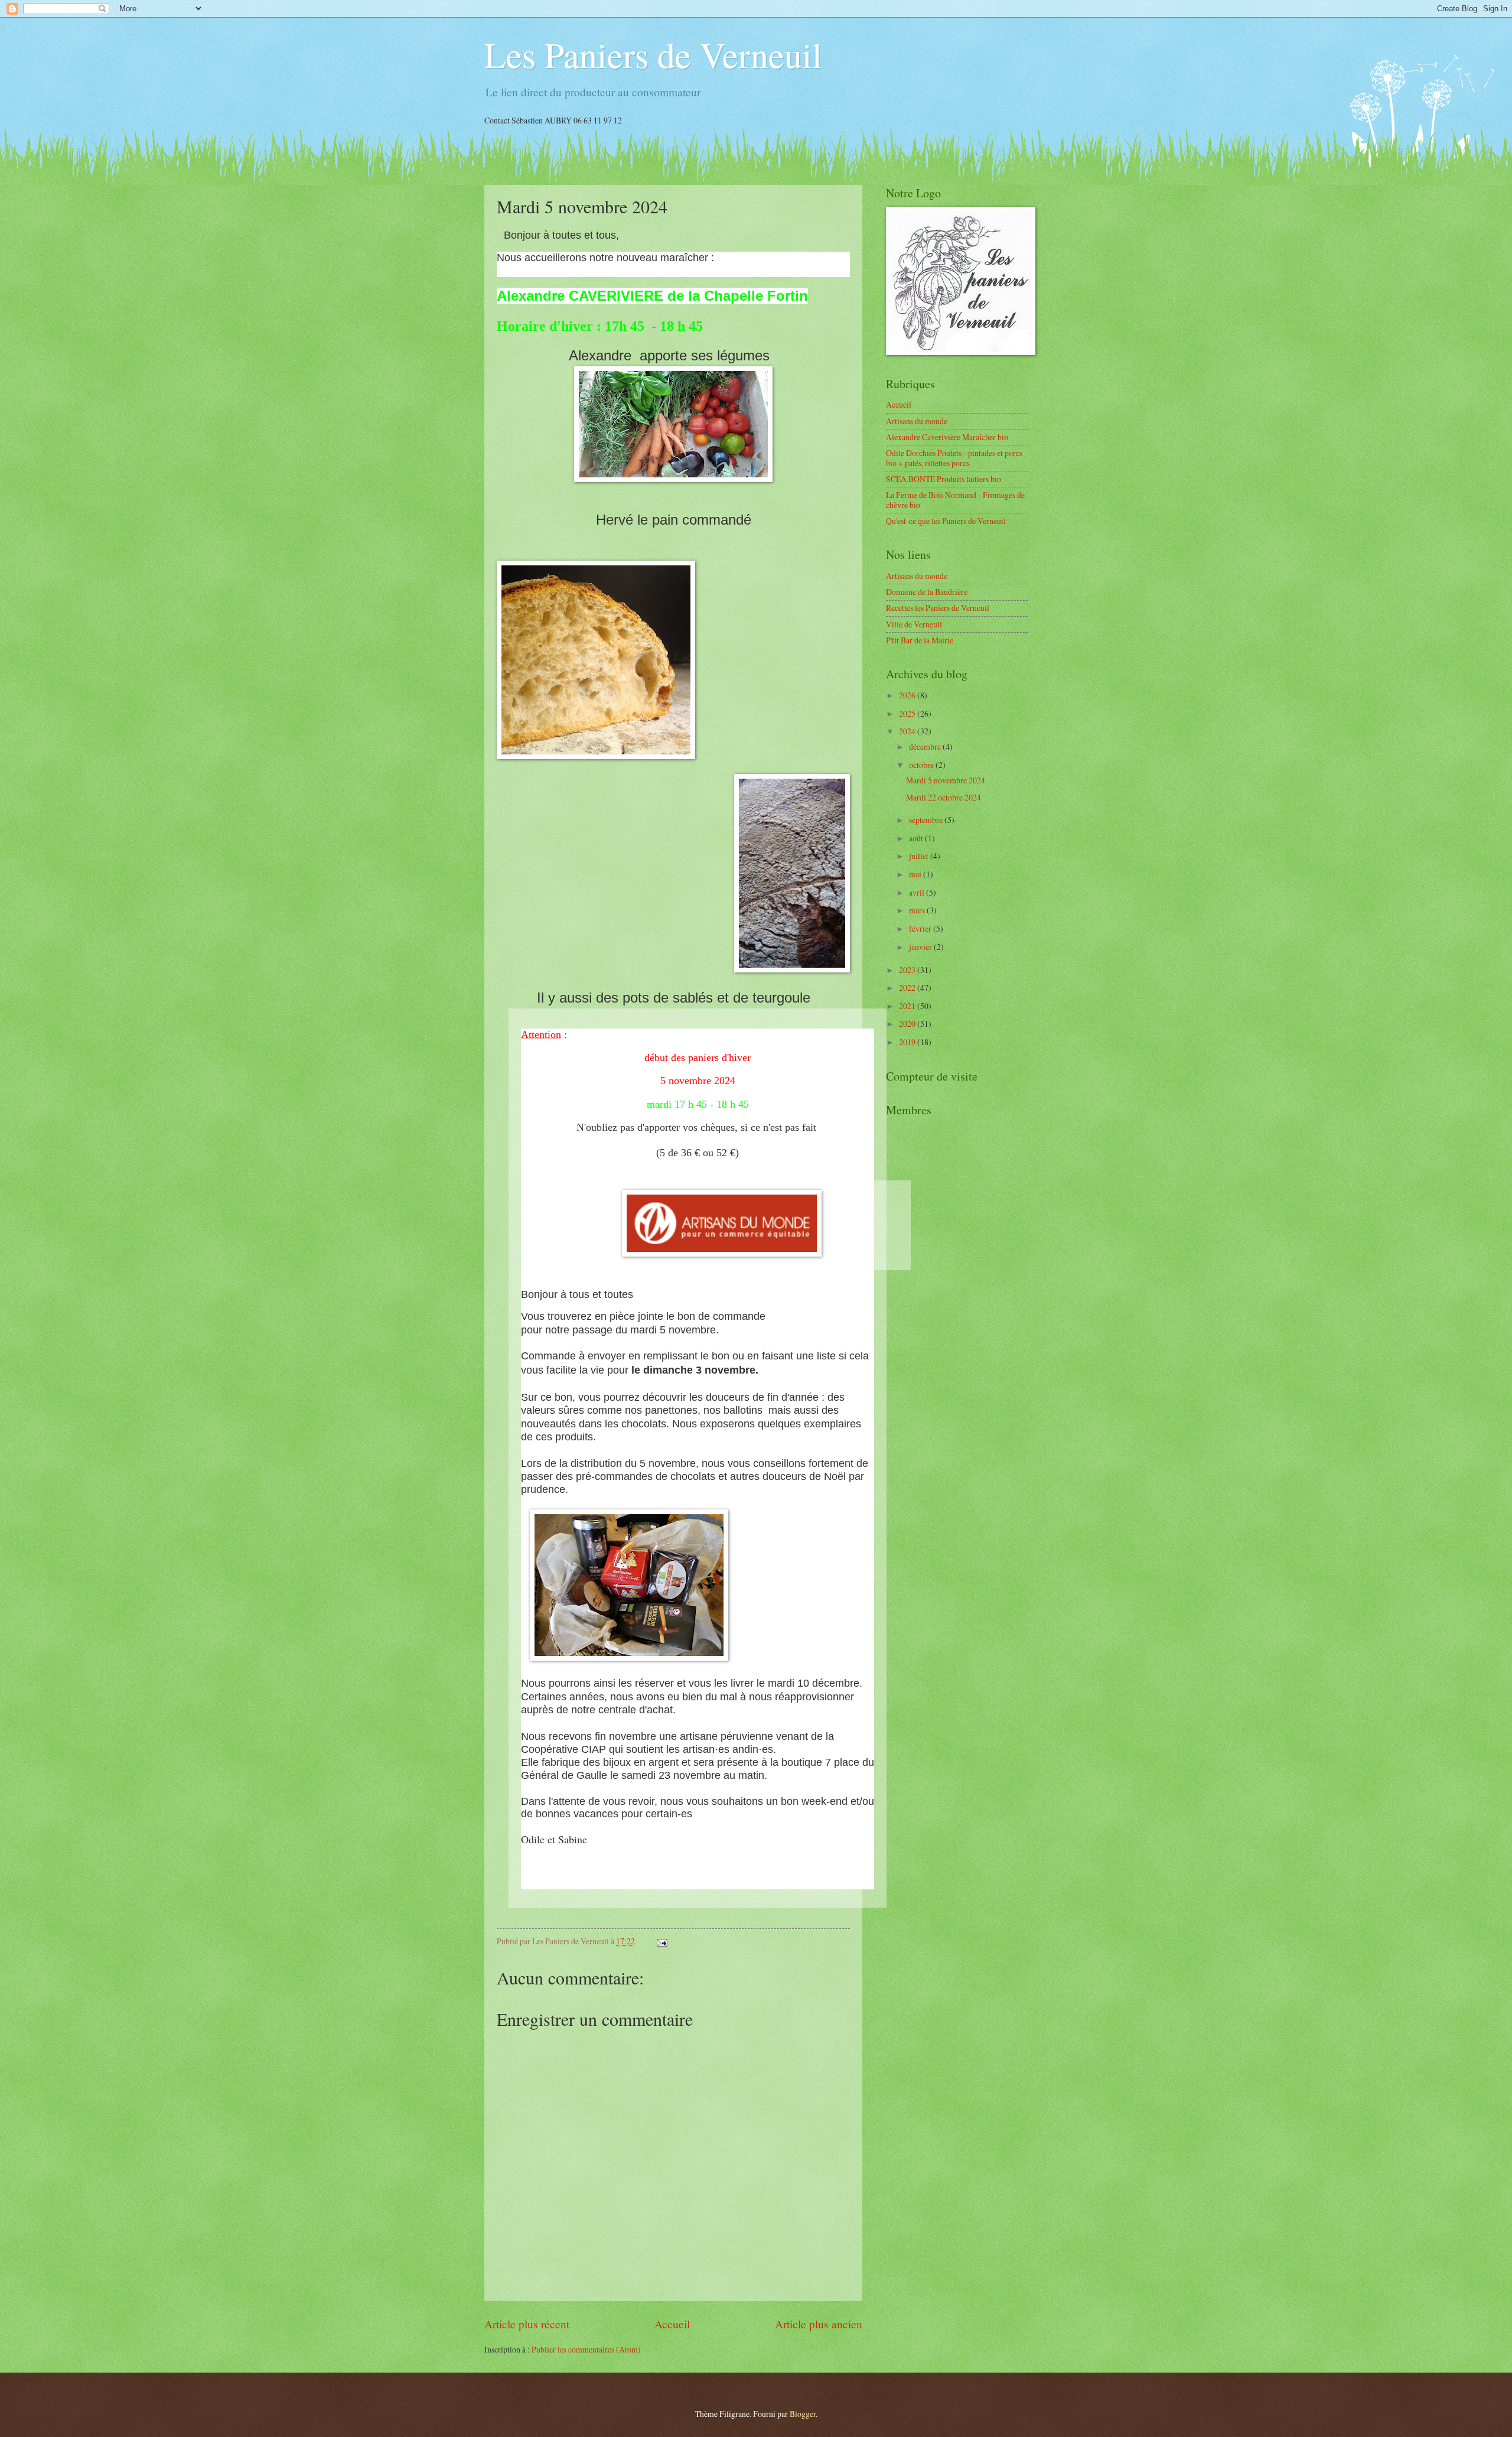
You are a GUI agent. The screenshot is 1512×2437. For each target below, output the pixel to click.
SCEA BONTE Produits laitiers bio (944, 479)
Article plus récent (527, 2324)
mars (918, 910)
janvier (921, 947)
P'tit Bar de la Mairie (920, 640)
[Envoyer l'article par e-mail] (661, 1941)
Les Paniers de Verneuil (653, 54)
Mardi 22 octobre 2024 (944, 797)
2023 (908, 970)
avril (918, 892)
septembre (927, 820)
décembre (926, 746)
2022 (908, 988)
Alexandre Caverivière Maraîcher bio (947, 437)
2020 (908, 1024)
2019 (908, 1042)
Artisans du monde (917, 421)
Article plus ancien (819, 2324)
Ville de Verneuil (914, 624)
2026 (908, 695)
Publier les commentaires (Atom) (586, 2349)
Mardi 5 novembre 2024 (946, 780)
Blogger (803, 2414)
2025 (908, 713)
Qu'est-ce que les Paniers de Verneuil (946, 521)
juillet (920, 856)
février (921, 928)
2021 (908, 1006)
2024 (908, 731)
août (917, 838)
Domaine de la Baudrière (927, 592)
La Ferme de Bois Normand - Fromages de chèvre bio (955, 500)
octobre (922, 765)
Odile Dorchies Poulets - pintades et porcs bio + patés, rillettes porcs (954, 458)
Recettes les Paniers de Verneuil (938, 608)
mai (916, 874)
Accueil (672, 2324)
